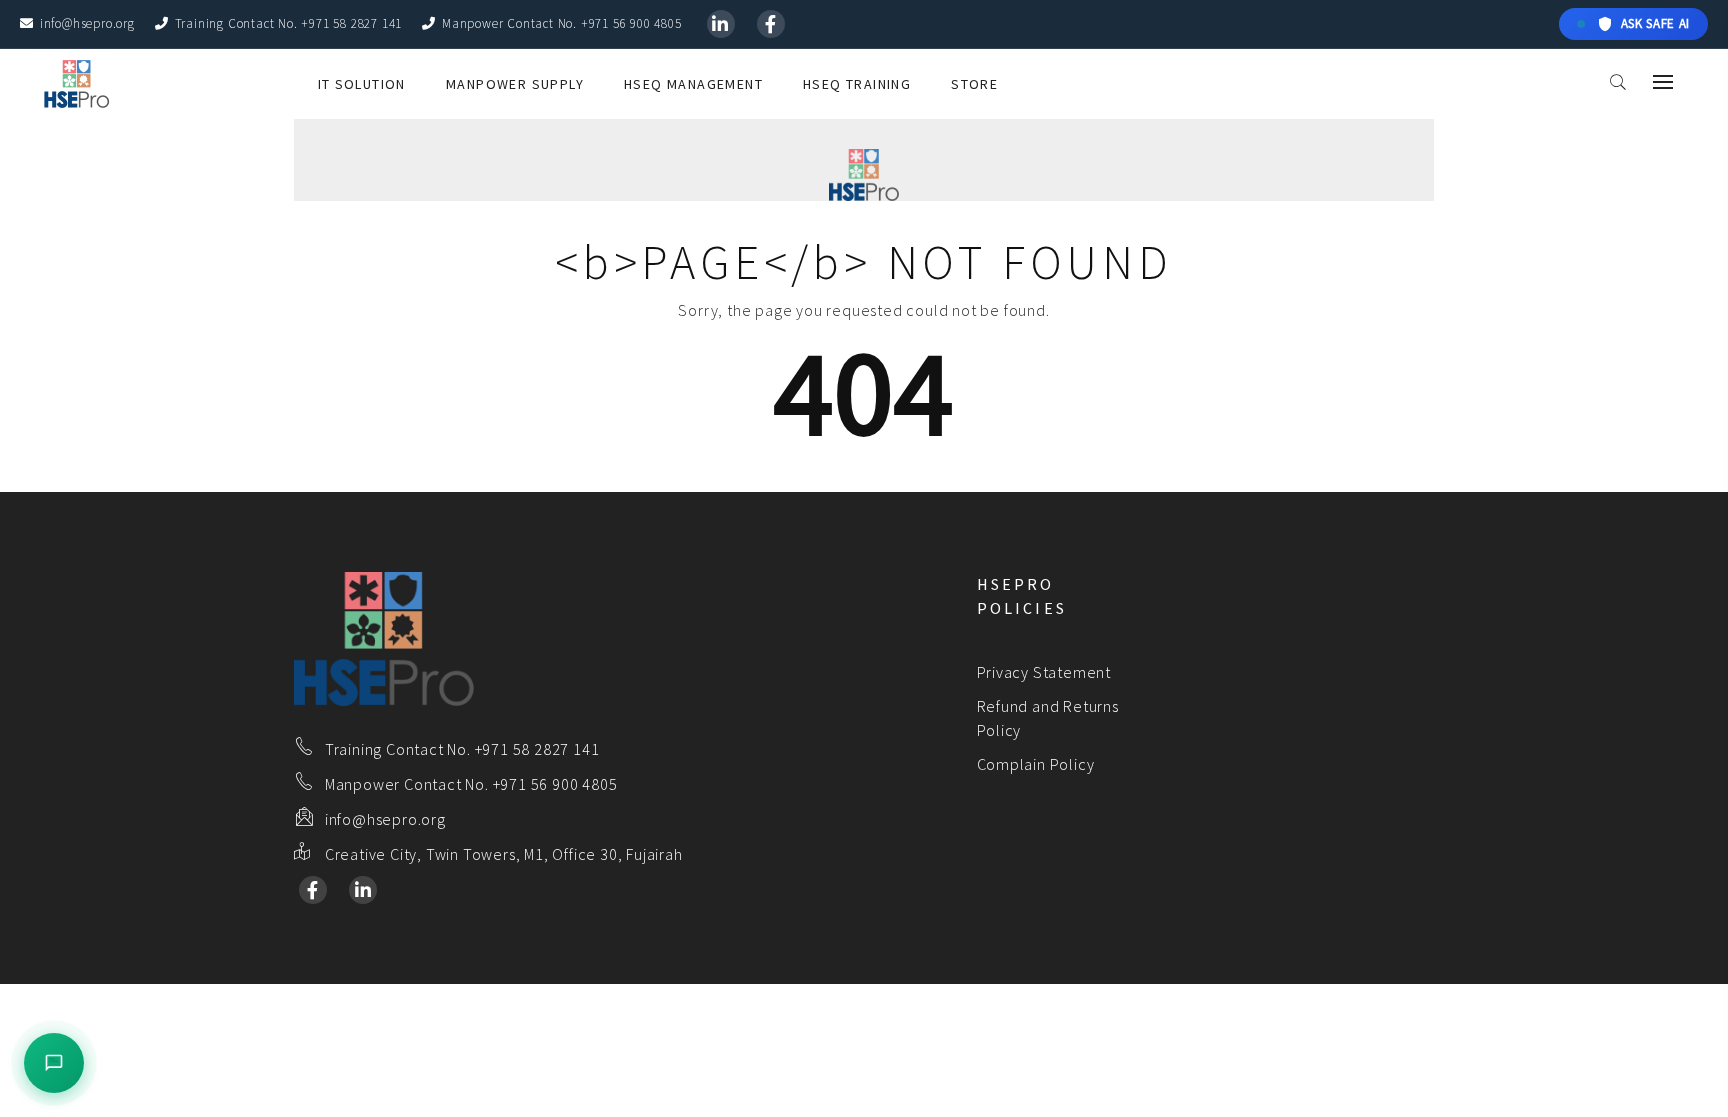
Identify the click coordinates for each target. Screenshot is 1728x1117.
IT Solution (362, 84)
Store (974, 84)
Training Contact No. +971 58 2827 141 (288, 23)
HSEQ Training (857, 84)
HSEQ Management (693, 84)
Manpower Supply (515, 84)
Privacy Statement (1044, 672)
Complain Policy (1036, 764)
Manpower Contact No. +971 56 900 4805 (561, 23)
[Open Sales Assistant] (54, 1063)
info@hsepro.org (87, 23)
